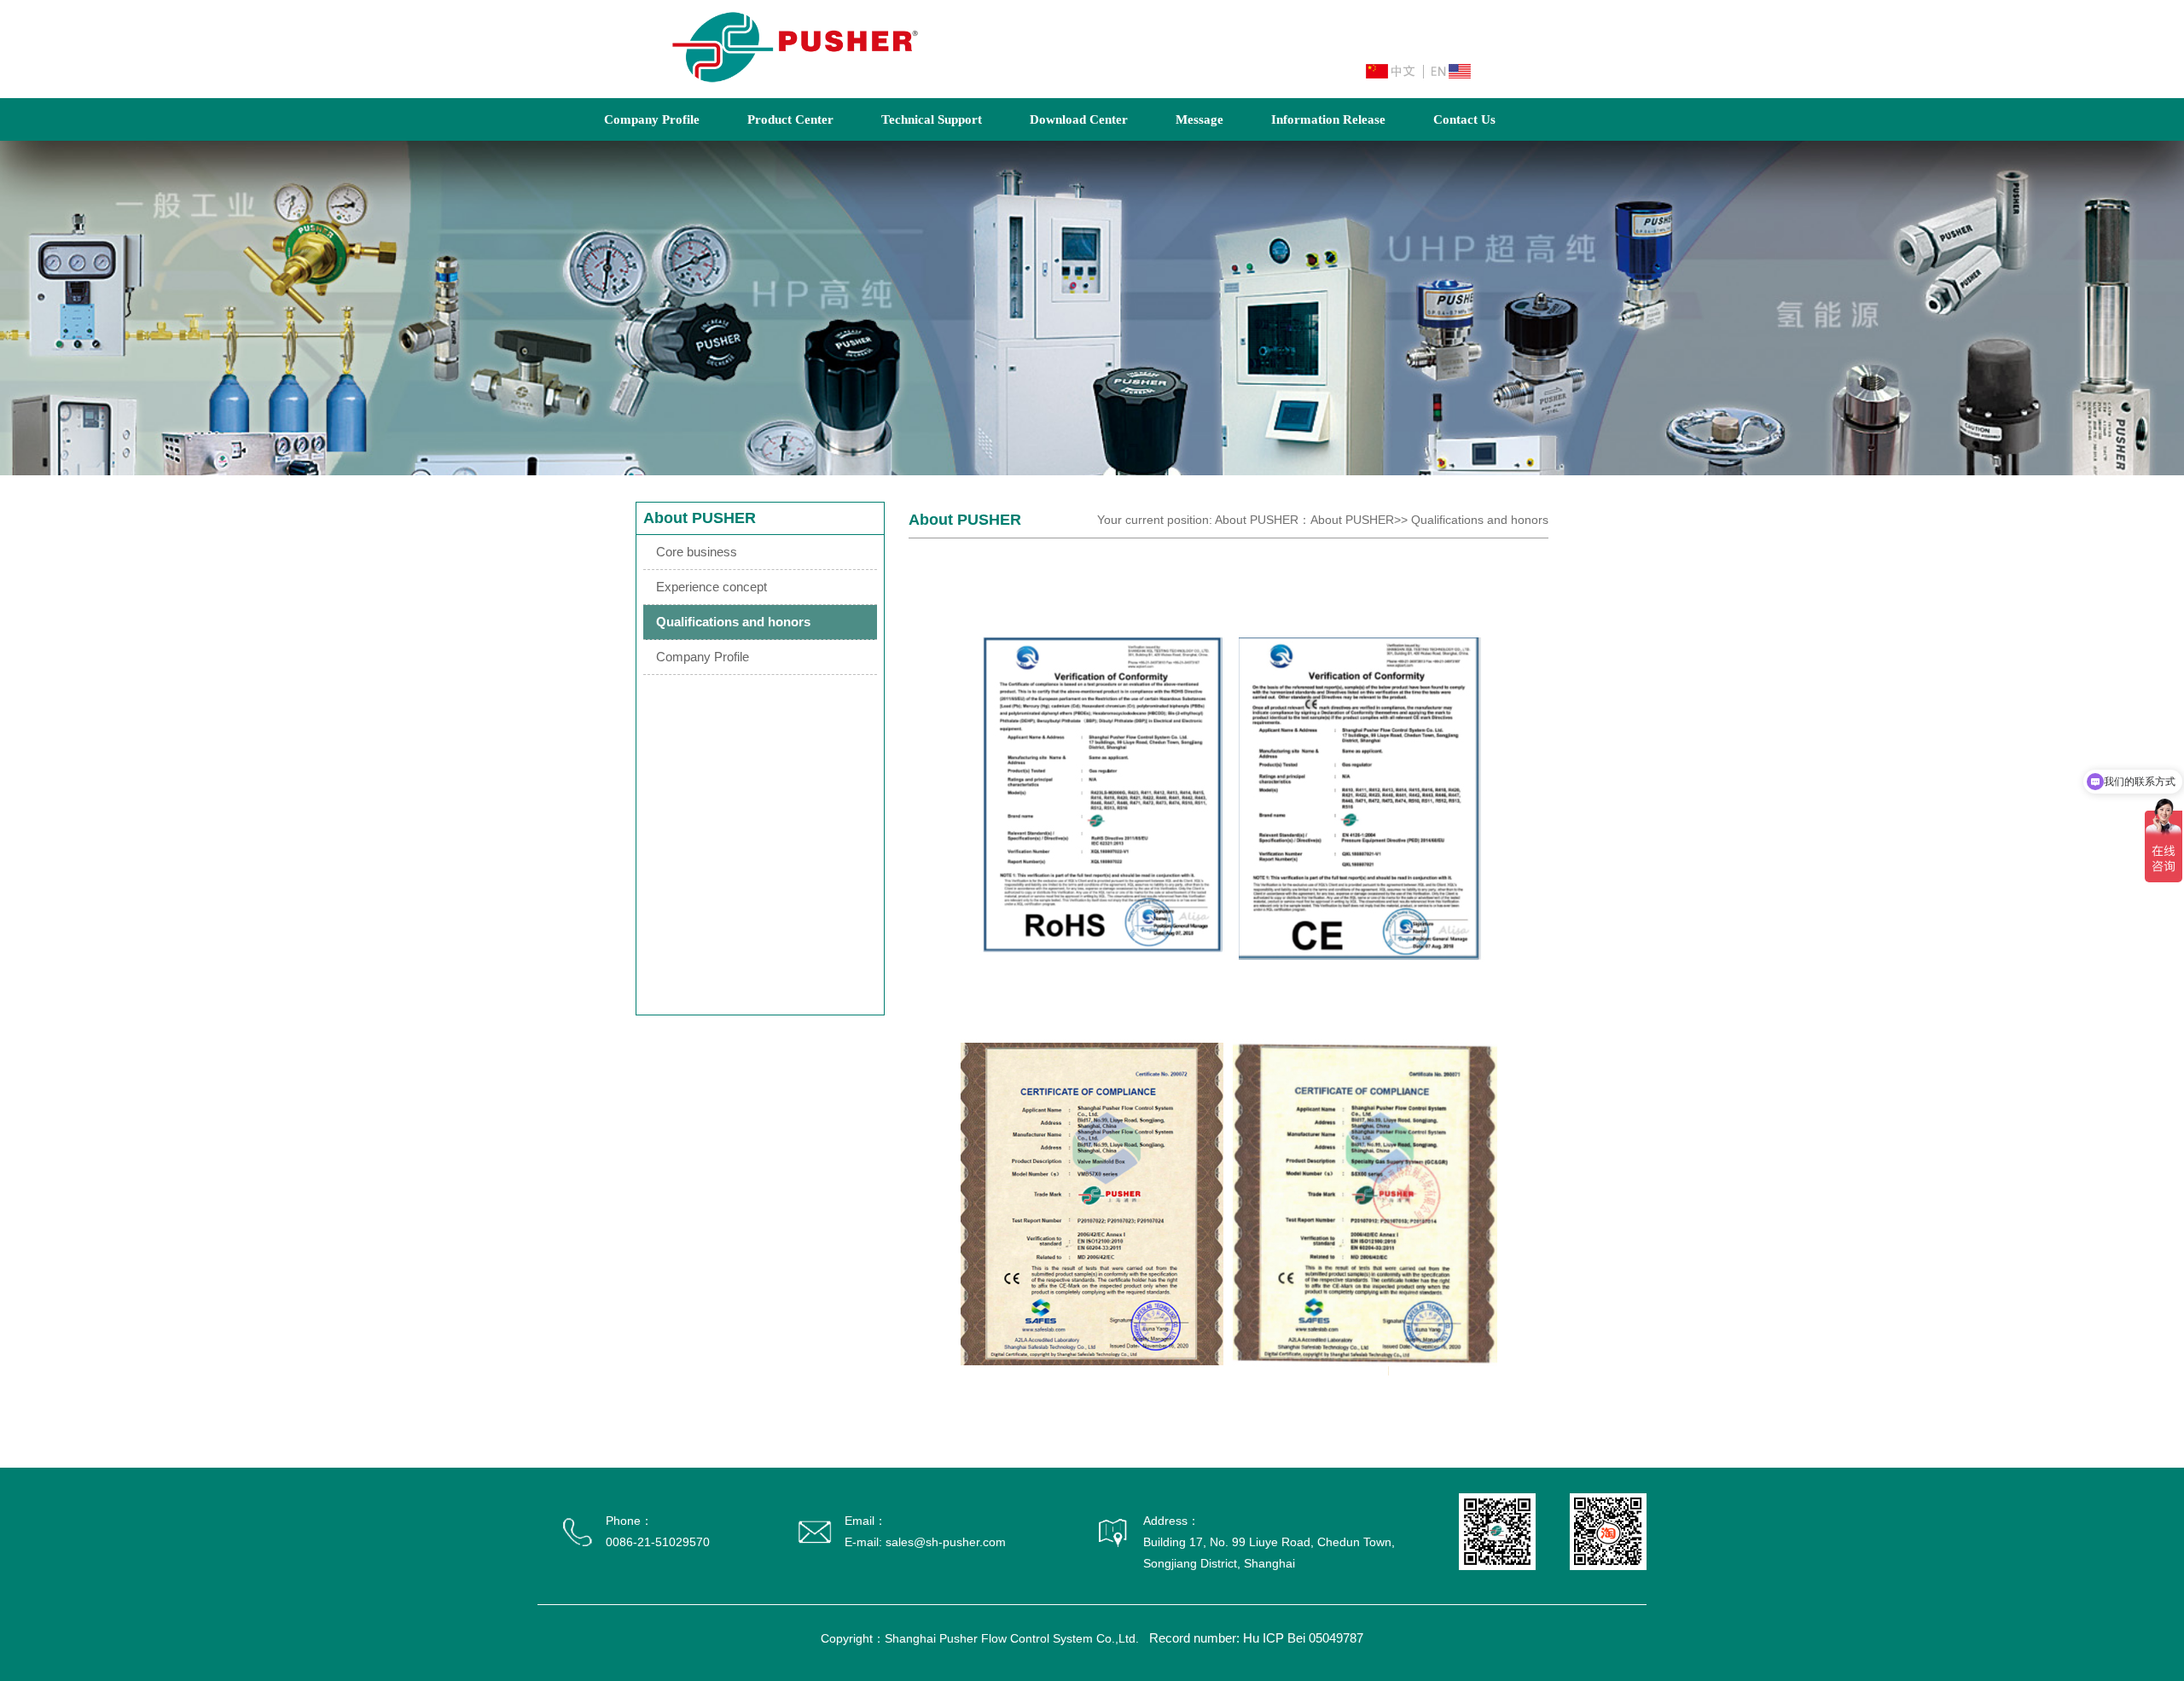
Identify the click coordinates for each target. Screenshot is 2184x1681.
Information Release (1328, 119)
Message (1199, 119)
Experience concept (712, 587)
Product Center (790, 119)
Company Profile (652, 119)
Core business (697, 552)
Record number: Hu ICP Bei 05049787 (1256, 1638)
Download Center (1079, 119)
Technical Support (932, 119)
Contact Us (1464, 119)
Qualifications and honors (733, 622)
